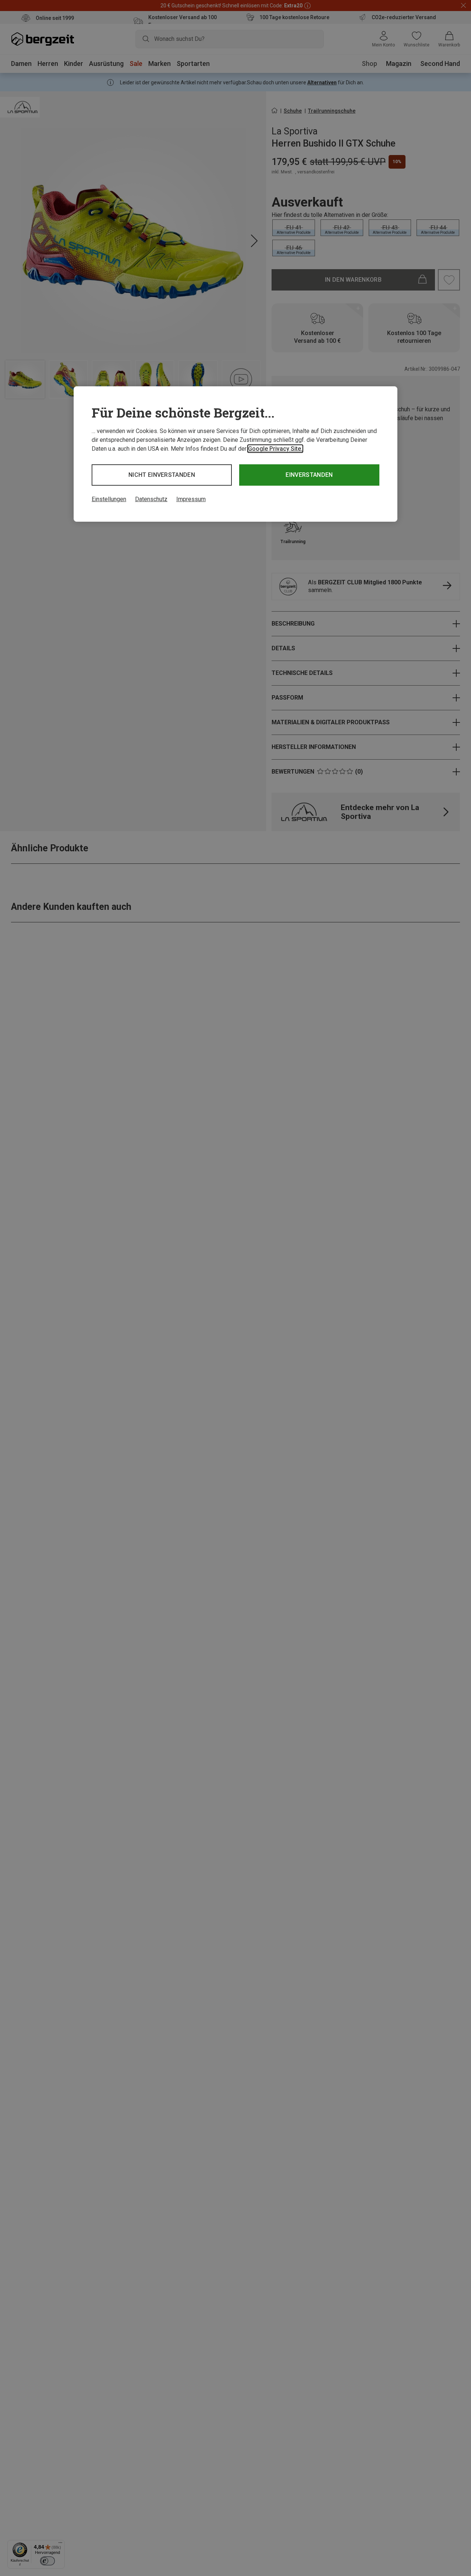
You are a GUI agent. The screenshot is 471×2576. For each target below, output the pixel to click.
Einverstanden (309, 475)
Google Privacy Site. (275, 449)
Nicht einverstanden (162, 475)
